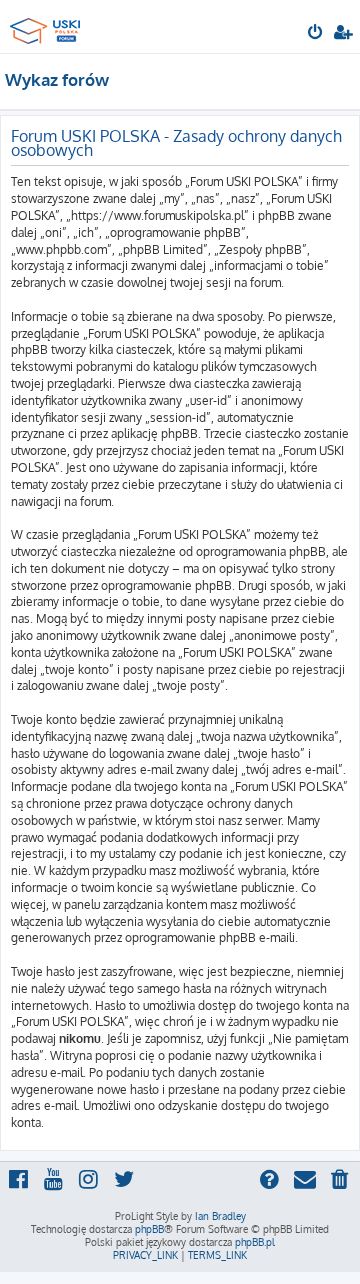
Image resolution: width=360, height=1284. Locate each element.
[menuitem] (316, 34)
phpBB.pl (255, 1242)
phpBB (149, 1229)
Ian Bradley (220, 1216)
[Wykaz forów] (48, 25)
